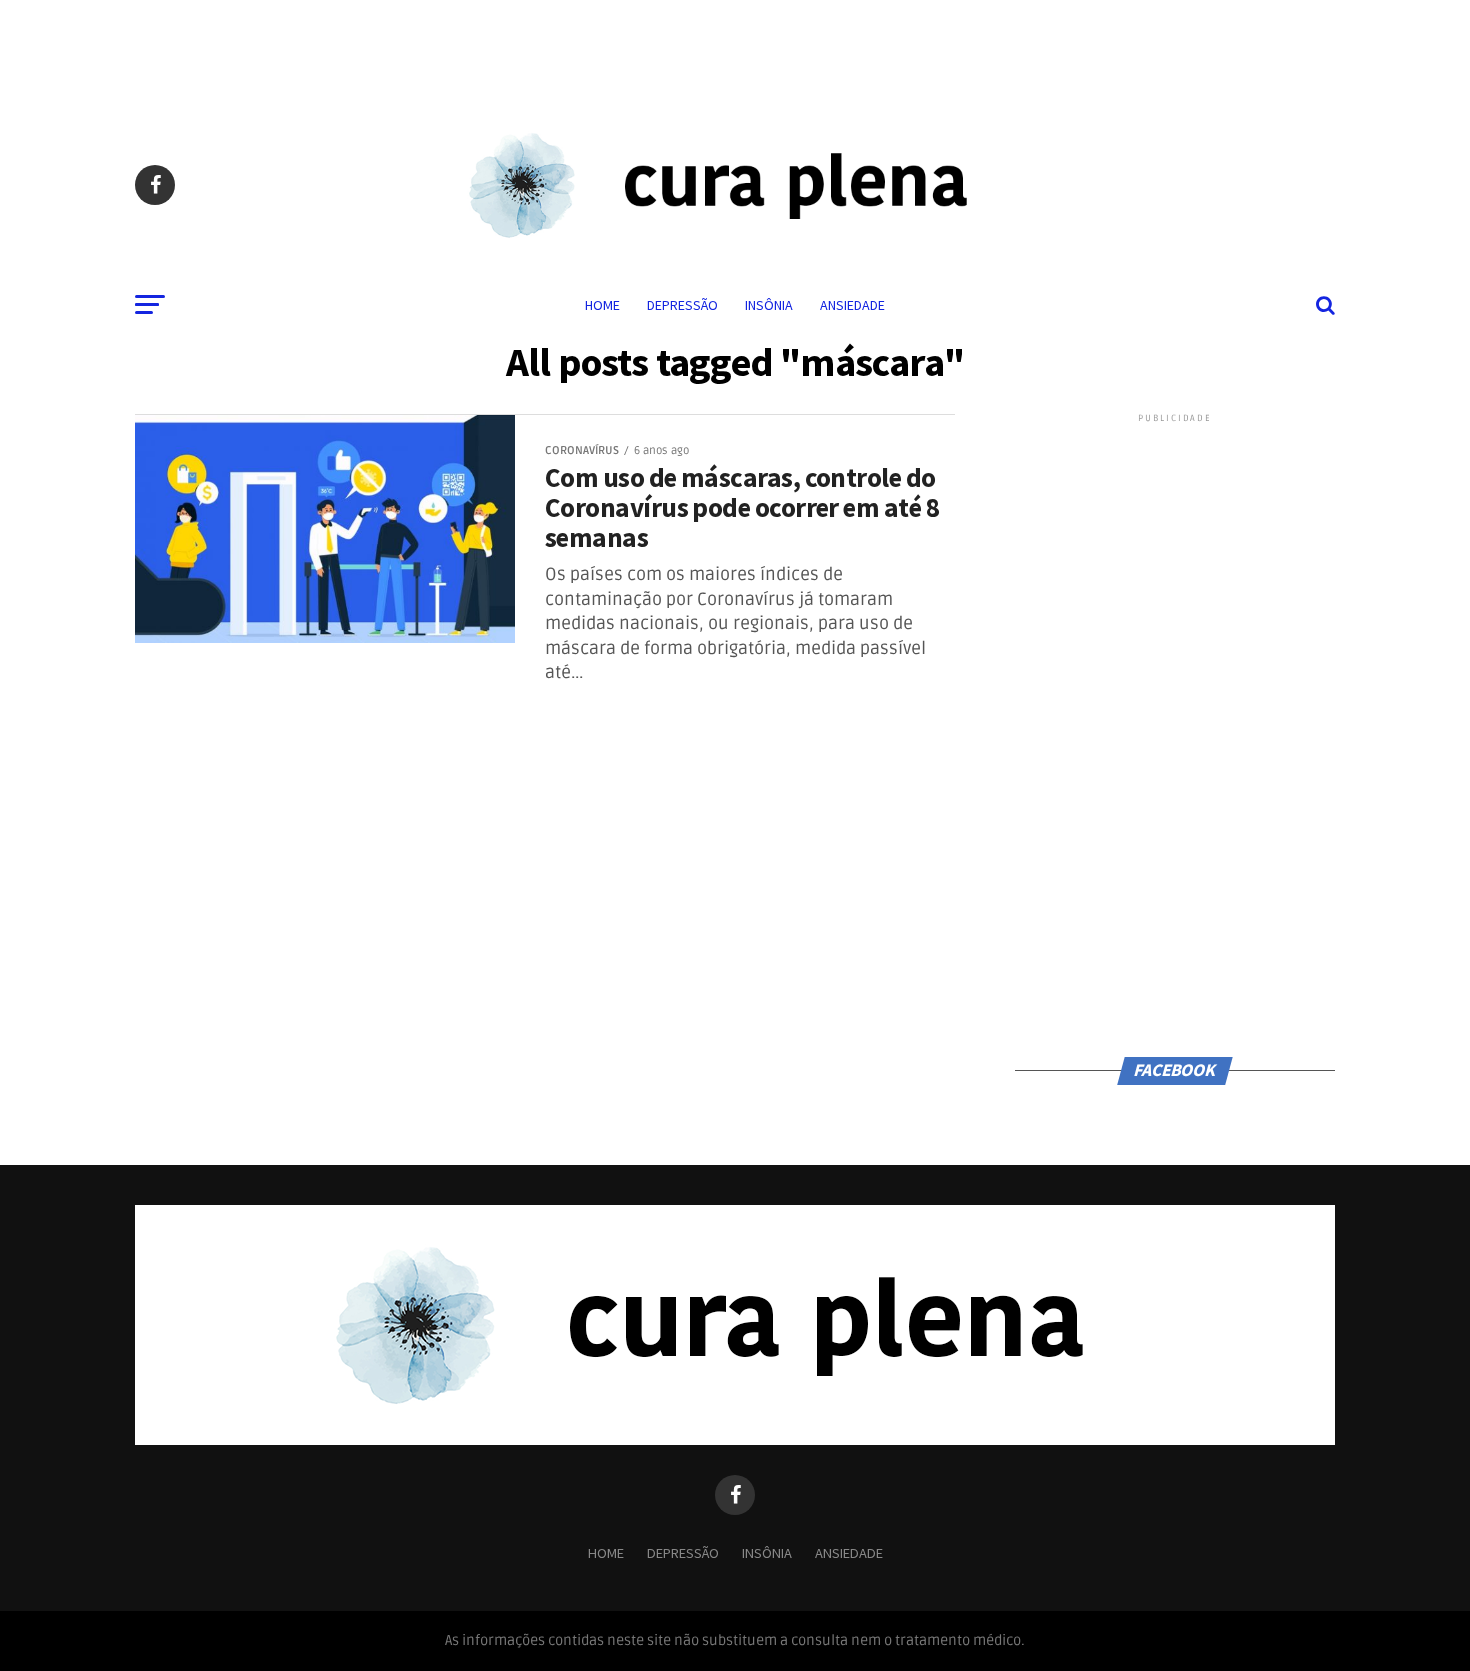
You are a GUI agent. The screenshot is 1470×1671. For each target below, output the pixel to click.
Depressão (682, 305)
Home (602, 305)
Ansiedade (852, 305)
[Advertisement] (735, 45)
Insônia (769, 305)
